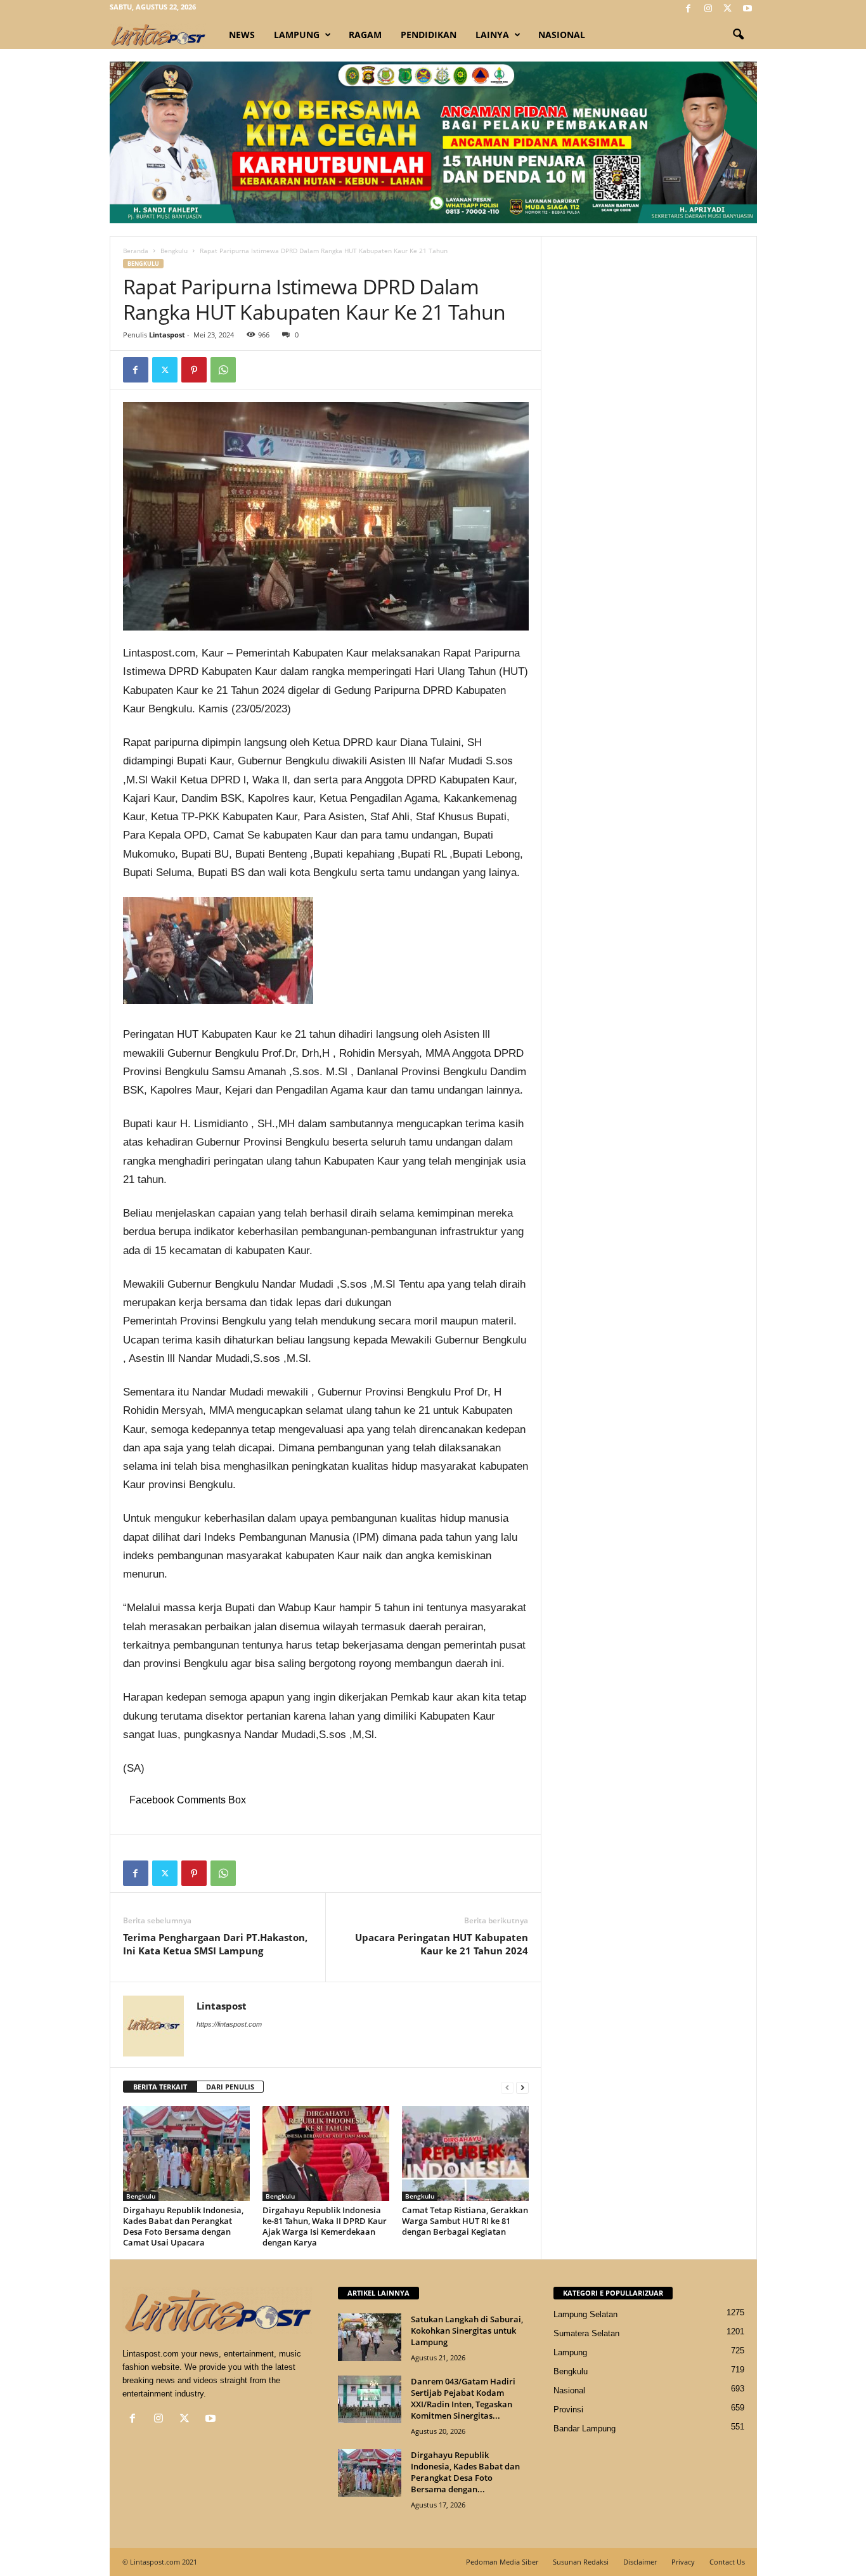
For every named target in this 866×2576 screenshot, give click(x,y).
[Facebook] (688, 9)
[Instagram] (708, 9)
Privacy (683, 2562)
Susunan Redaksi (581, 2562)
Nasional (562, 35)
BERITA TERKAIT (160, 2087)
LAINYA (492, 35)
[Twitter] (728, 9)
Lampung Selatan (585, 2314)
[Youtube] (747, 9)
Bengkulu (174, 251)
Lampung (297, 35)
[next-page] (522, 2087)
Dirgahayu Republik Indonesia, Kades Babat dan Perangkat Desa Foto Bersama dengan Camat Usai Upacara (183, 2226)
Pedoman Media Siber (502, 2562)
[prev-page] (507, 2087)
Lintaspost (167, 335)
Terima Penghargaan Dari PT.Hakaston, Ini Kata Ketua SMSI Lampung (215, 1944)
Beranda (136, 251)
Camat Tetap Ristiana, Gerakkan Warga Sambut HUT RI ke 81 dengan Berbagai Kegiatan (465, 2221)
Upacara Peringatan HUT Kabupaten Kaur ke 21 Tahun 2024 (442, 1944)
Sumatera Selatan (586, 2333)
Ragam (365, 35)
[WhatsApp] (223, 370)
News (242, 35)
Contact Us (727, 2562)
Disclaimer (640, 2562)
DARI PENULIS (230, 2087)
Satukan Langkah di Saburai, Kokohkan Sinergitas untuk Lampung (467, 2331)
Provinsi (568, 2409)
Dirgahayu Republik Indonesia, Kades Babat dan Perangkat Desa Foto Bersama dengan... (465, 2472)
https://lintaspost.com (229, 2024)
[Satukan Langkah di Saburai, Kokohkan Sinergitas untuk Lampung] (370, 2337)
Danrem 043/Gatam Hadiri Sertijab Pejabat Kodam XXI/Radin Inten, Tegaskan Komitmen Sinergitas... (463, 2398)
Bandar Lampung (585, 2429)
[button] (738, 35)
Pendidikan (429, 35)
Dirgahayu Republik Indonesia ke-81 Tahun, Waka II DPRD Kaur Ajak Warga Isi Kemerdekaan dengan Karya (325, 2226)
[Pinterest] (194, 370)
